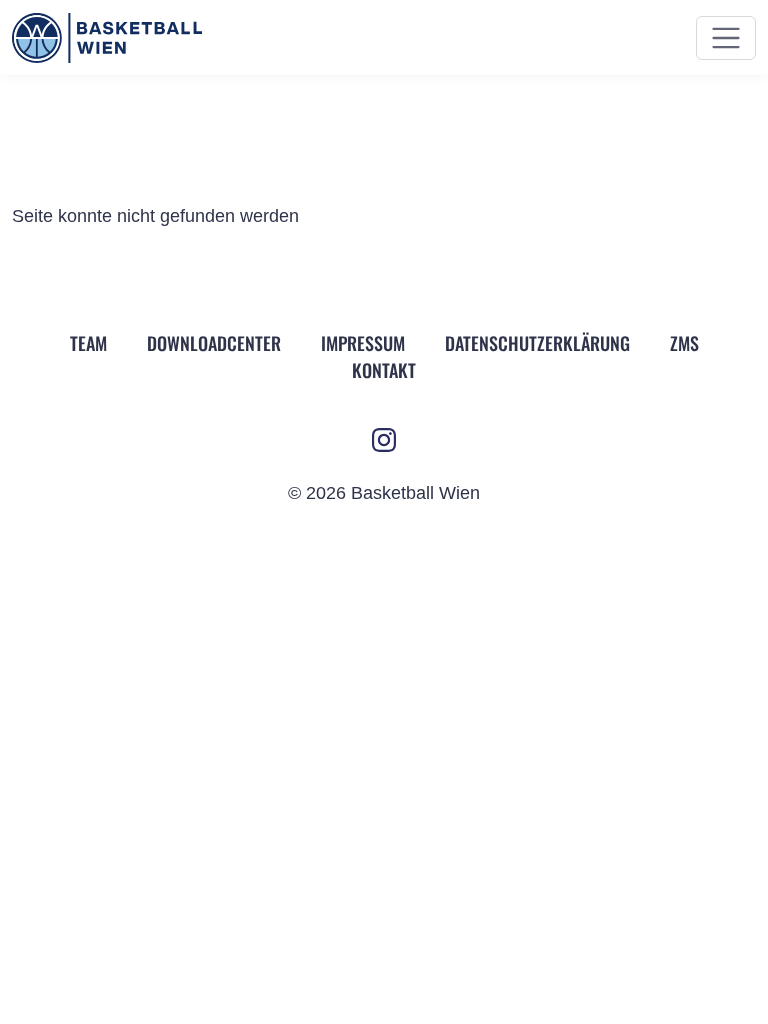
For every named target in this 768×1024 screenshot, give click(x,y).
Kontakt (384, 370)
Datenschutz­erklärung (537, 343)
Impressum (363, 343)
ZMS (684, 343)
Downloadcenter (214, 343)
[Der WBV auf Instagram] (384, 440)
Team (88, 343)
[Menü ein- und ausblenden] (726, 38)
